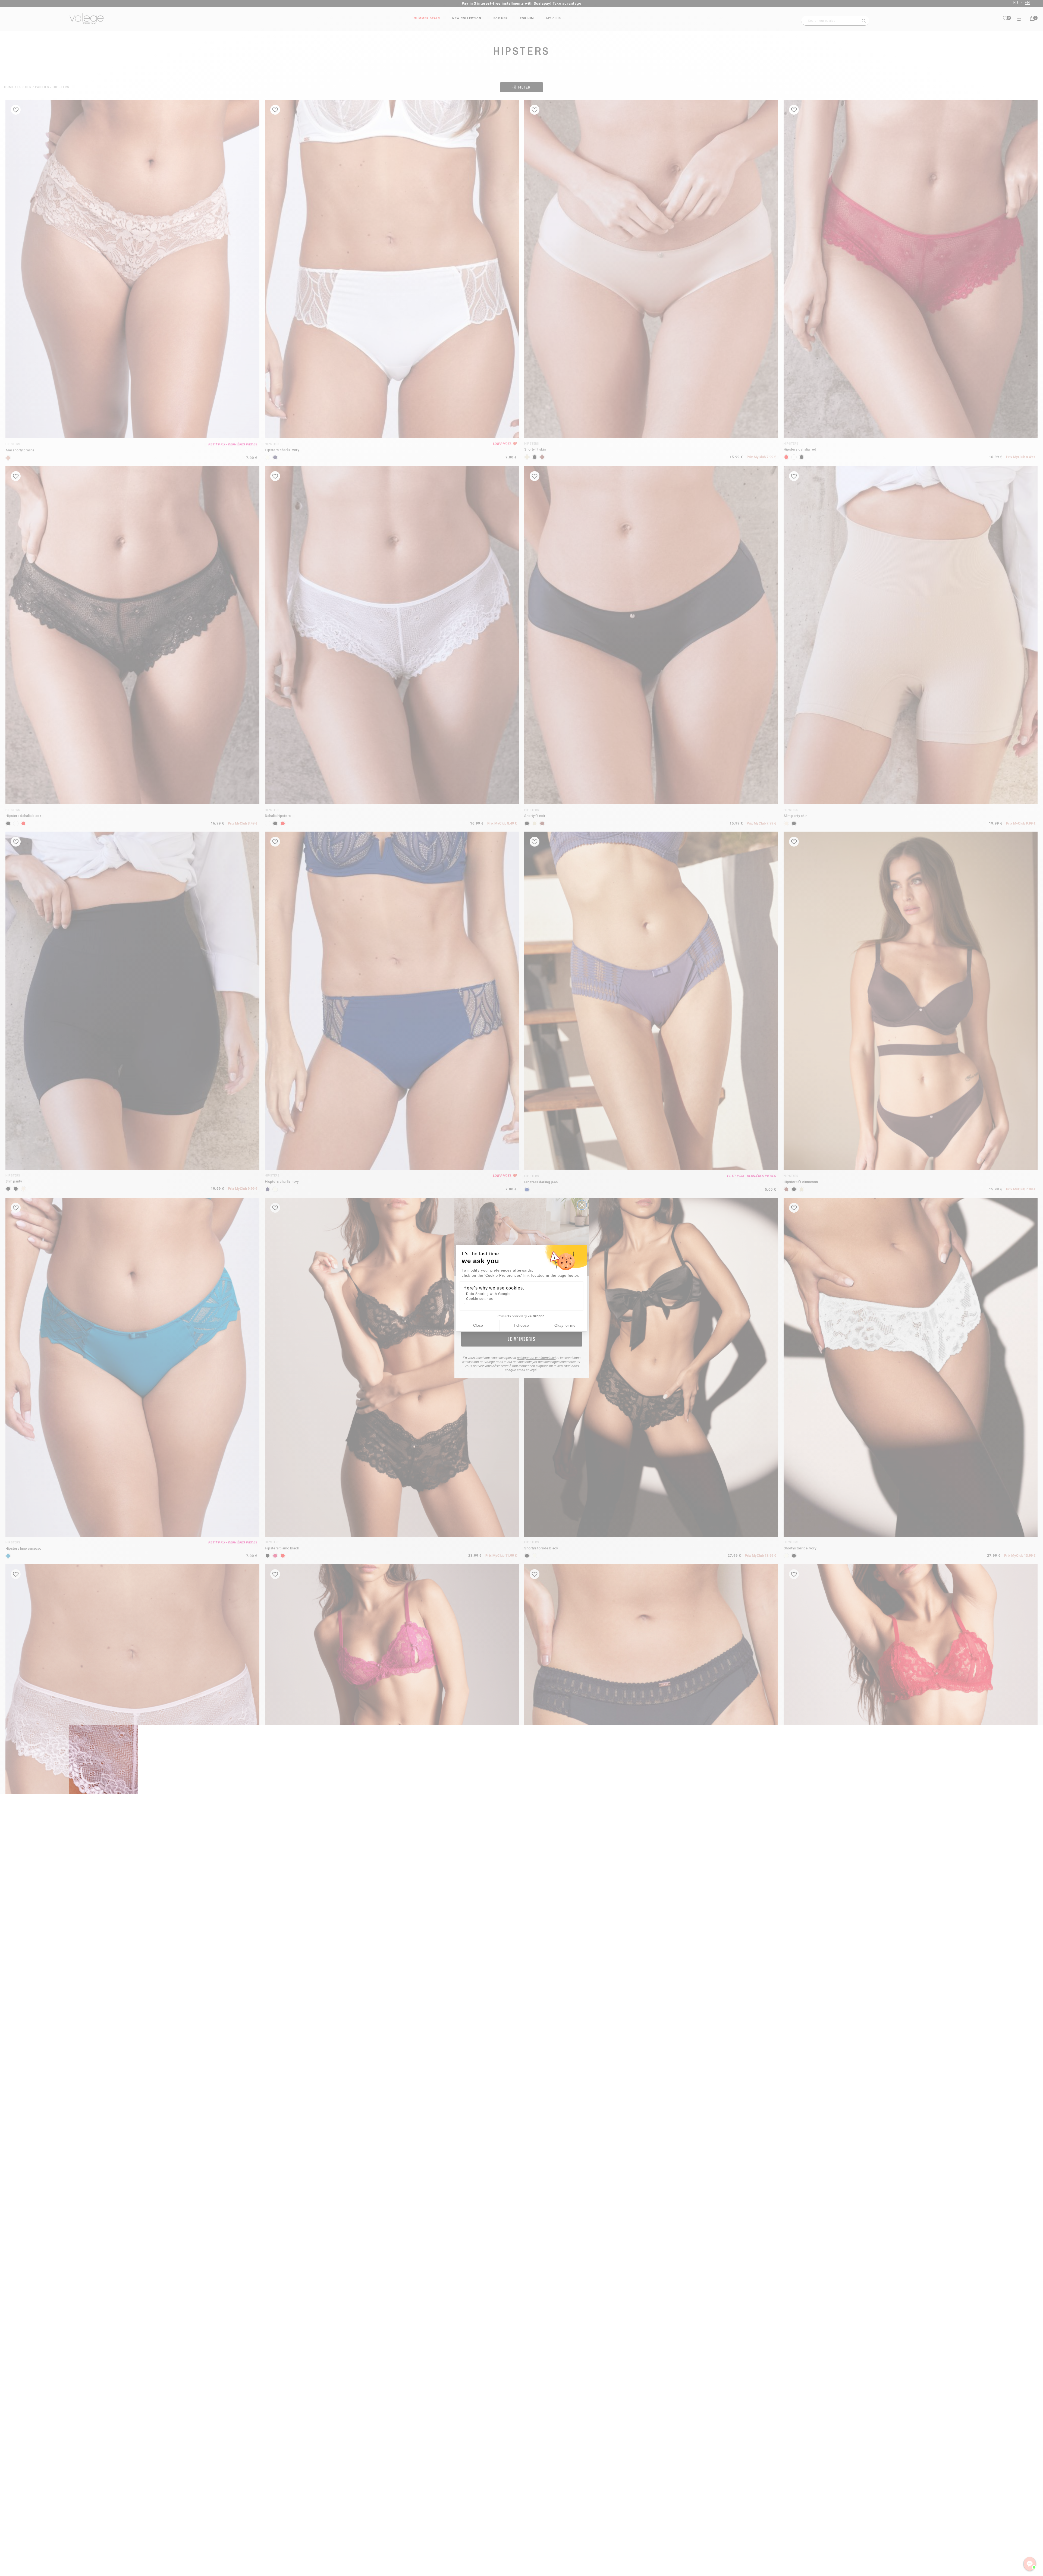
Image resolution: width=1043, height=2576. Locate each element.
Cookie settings (480, 1299)
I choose (521, 1325)
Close (478, 1325)
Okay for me (565, 1325)
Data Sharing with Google (488, 1294)
